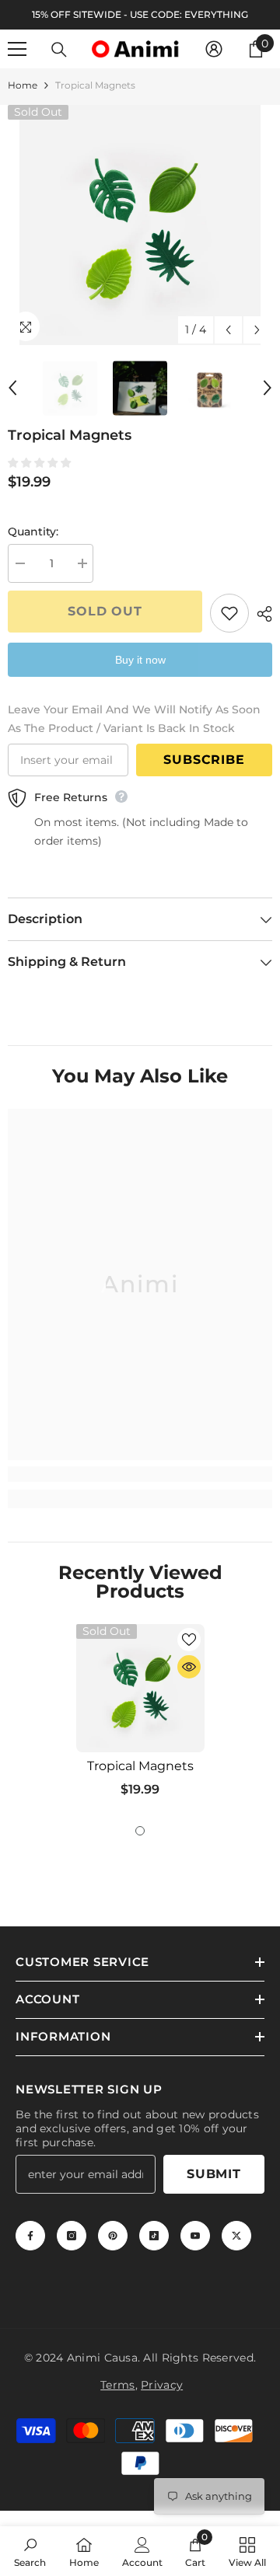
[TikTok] (154, 2236)
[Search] (59, 50)
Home (23, 85)
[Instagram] (72, 2236)
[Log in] (214, 49)
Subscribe (204, 760)
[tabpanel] (140, 1717)
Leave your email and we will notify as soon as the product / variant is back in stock (134, 719)
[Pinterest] (113, 2236)
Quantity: (33, 532)
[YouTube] (195, 2236)
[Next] (257, 330)
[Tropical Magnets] (140, 1688)
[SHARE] (261, 614)
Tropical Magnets (140, 1766)
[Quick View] (189, 1667)
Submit (214, 2174)
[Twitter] (236, 2236)
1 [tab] (140, 1831)
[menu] (17, 49)
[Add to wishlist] (229, 613)
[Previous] (228, 330)
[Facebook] (30, 2236)
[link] (140, 1474)
